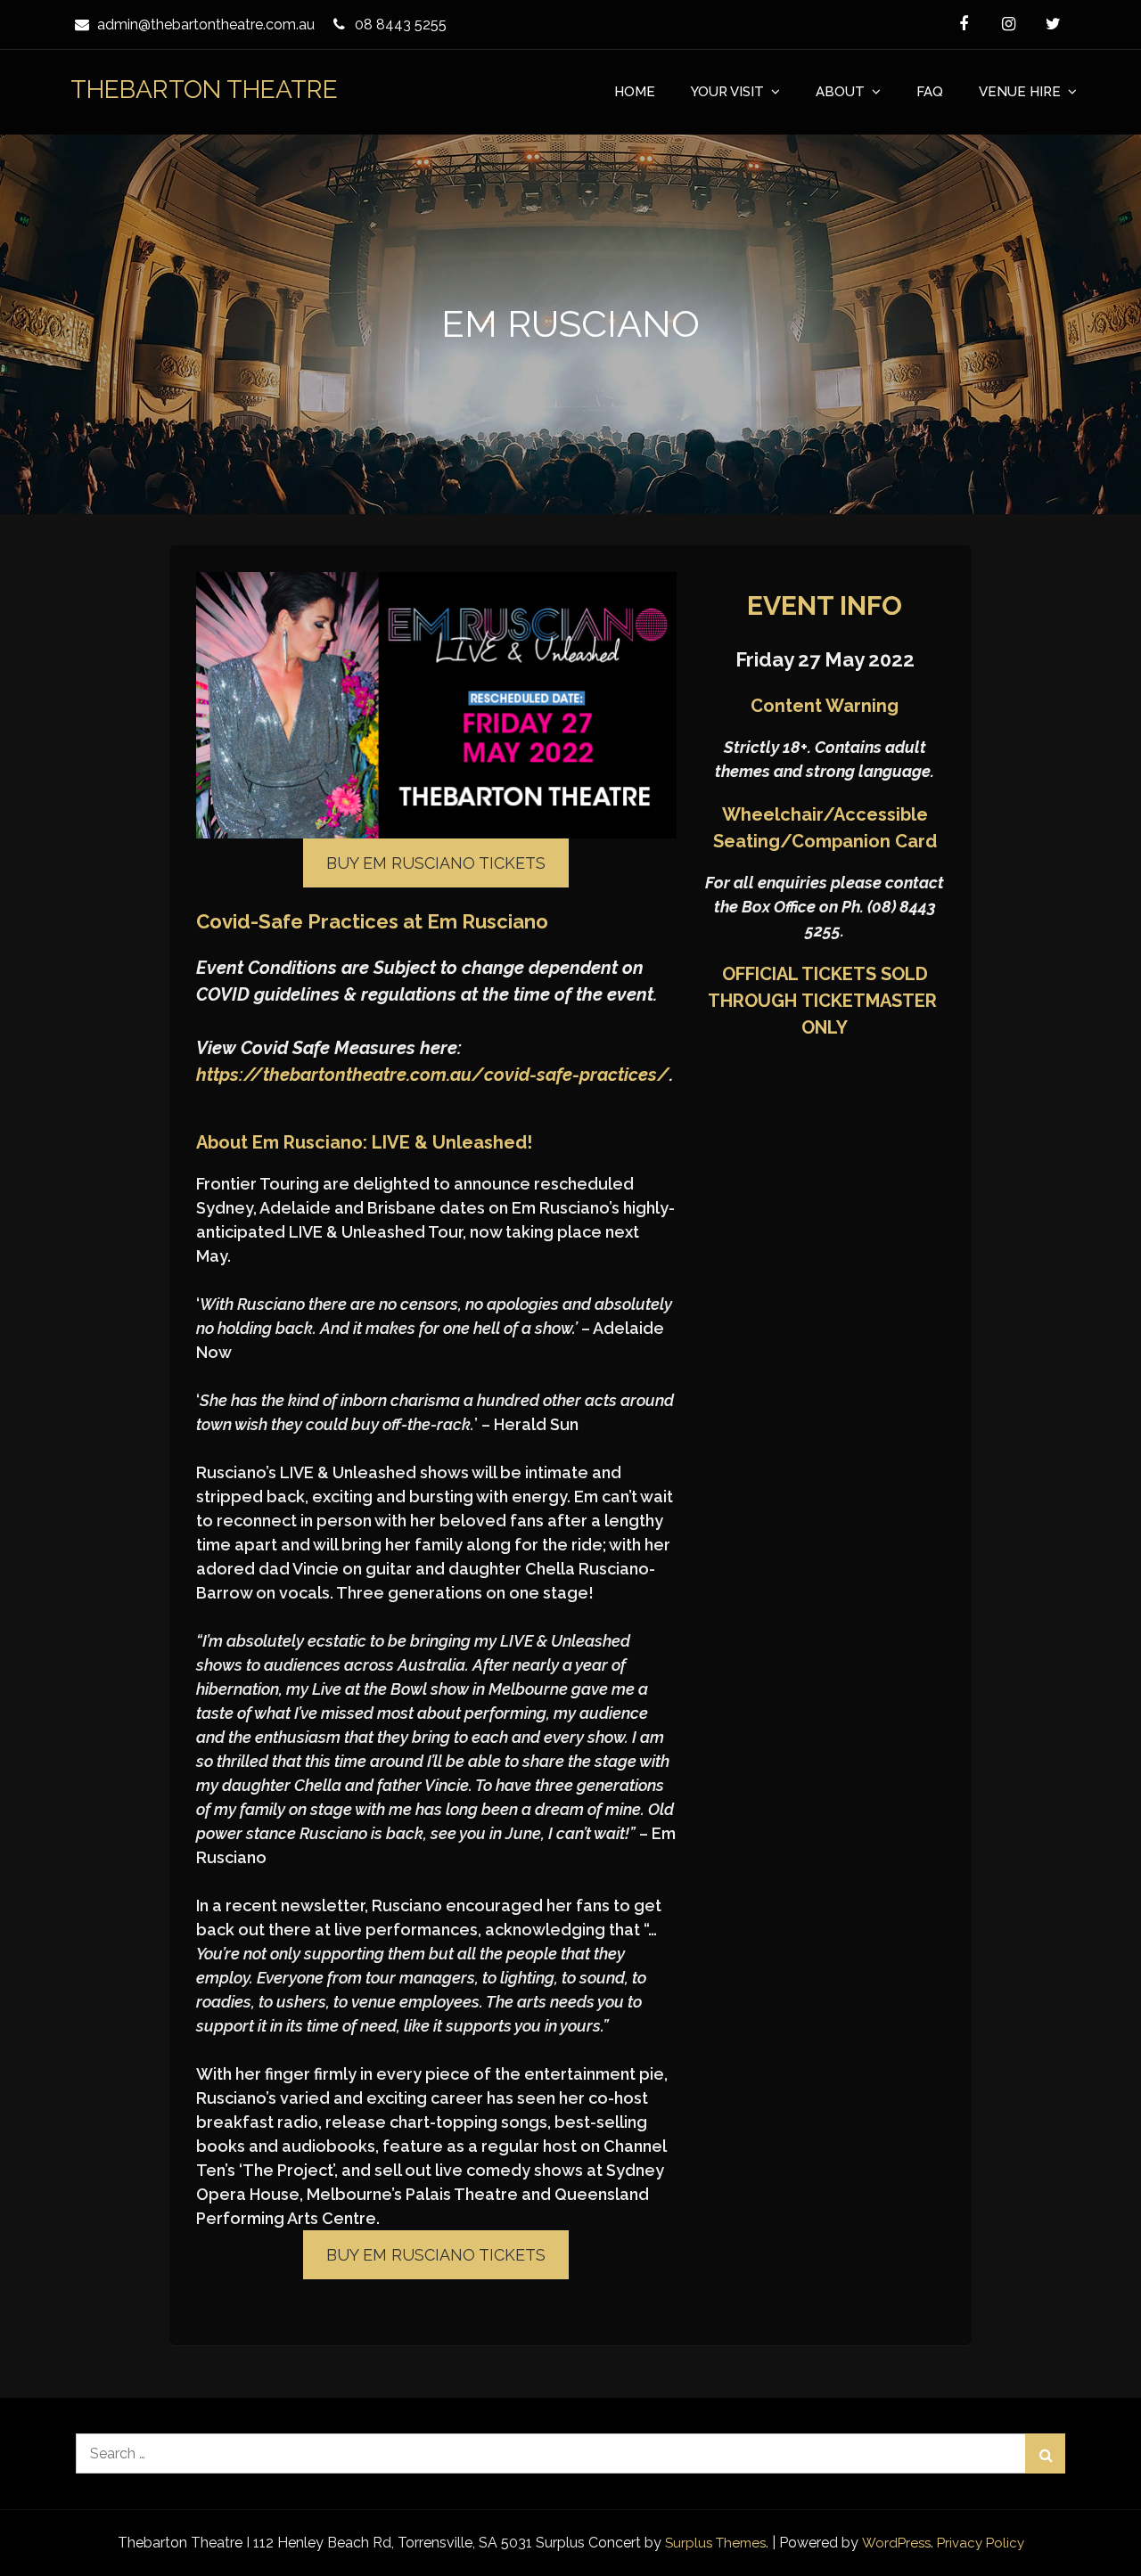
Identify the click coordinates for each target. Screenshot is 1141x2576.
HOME (635, 92)
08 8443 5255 (401, 25)
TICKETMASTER (869, 1001)
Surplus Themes (715, 2543)
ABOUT (840, 92)
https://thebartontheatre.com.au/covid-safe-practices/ (433, 1075)
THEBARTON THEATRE (204, 90)
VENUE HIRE (1020, 92)
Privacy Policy (981, 2543)
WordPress (896, 2543)
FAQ (930, 92)
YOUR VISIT (727, 92)
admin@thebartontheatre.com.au (206, 25)
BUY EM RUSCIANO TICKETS (436, 863)
